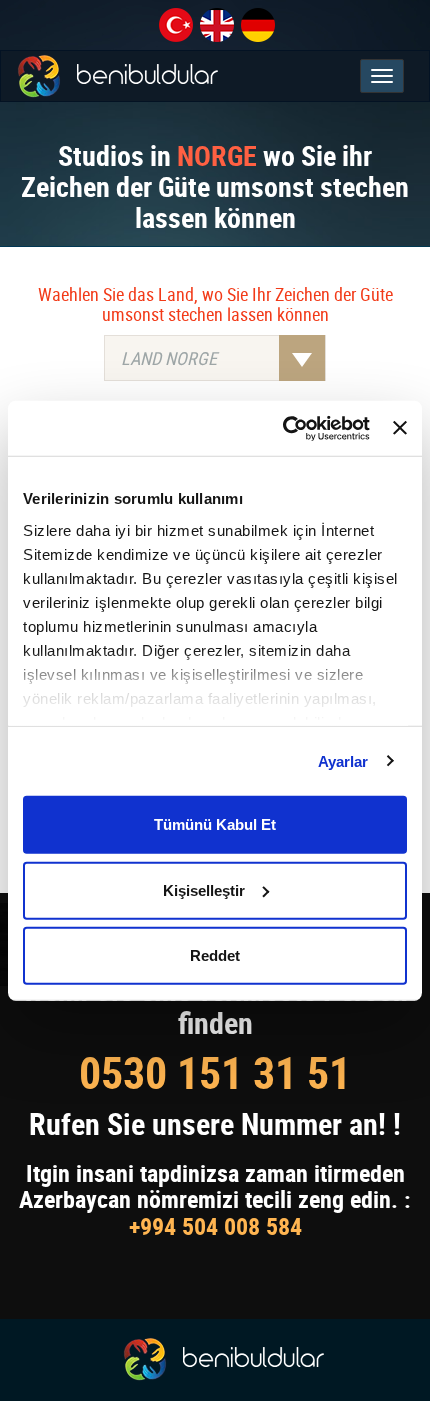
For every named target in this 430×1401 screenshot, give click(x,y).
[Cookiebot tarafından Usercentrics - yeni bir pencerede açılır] (283, 428)
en (217, 25)
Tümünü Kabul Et (215, 824)
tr (176, 25)
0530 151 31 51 (215, 1072)
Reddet (215, 955)
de (258, 25)
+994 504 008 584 (215, 1226)
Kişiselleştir (204, 889)
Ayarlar (343, 760)
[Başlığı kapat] (400, 428)
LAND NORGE (169, 358)
